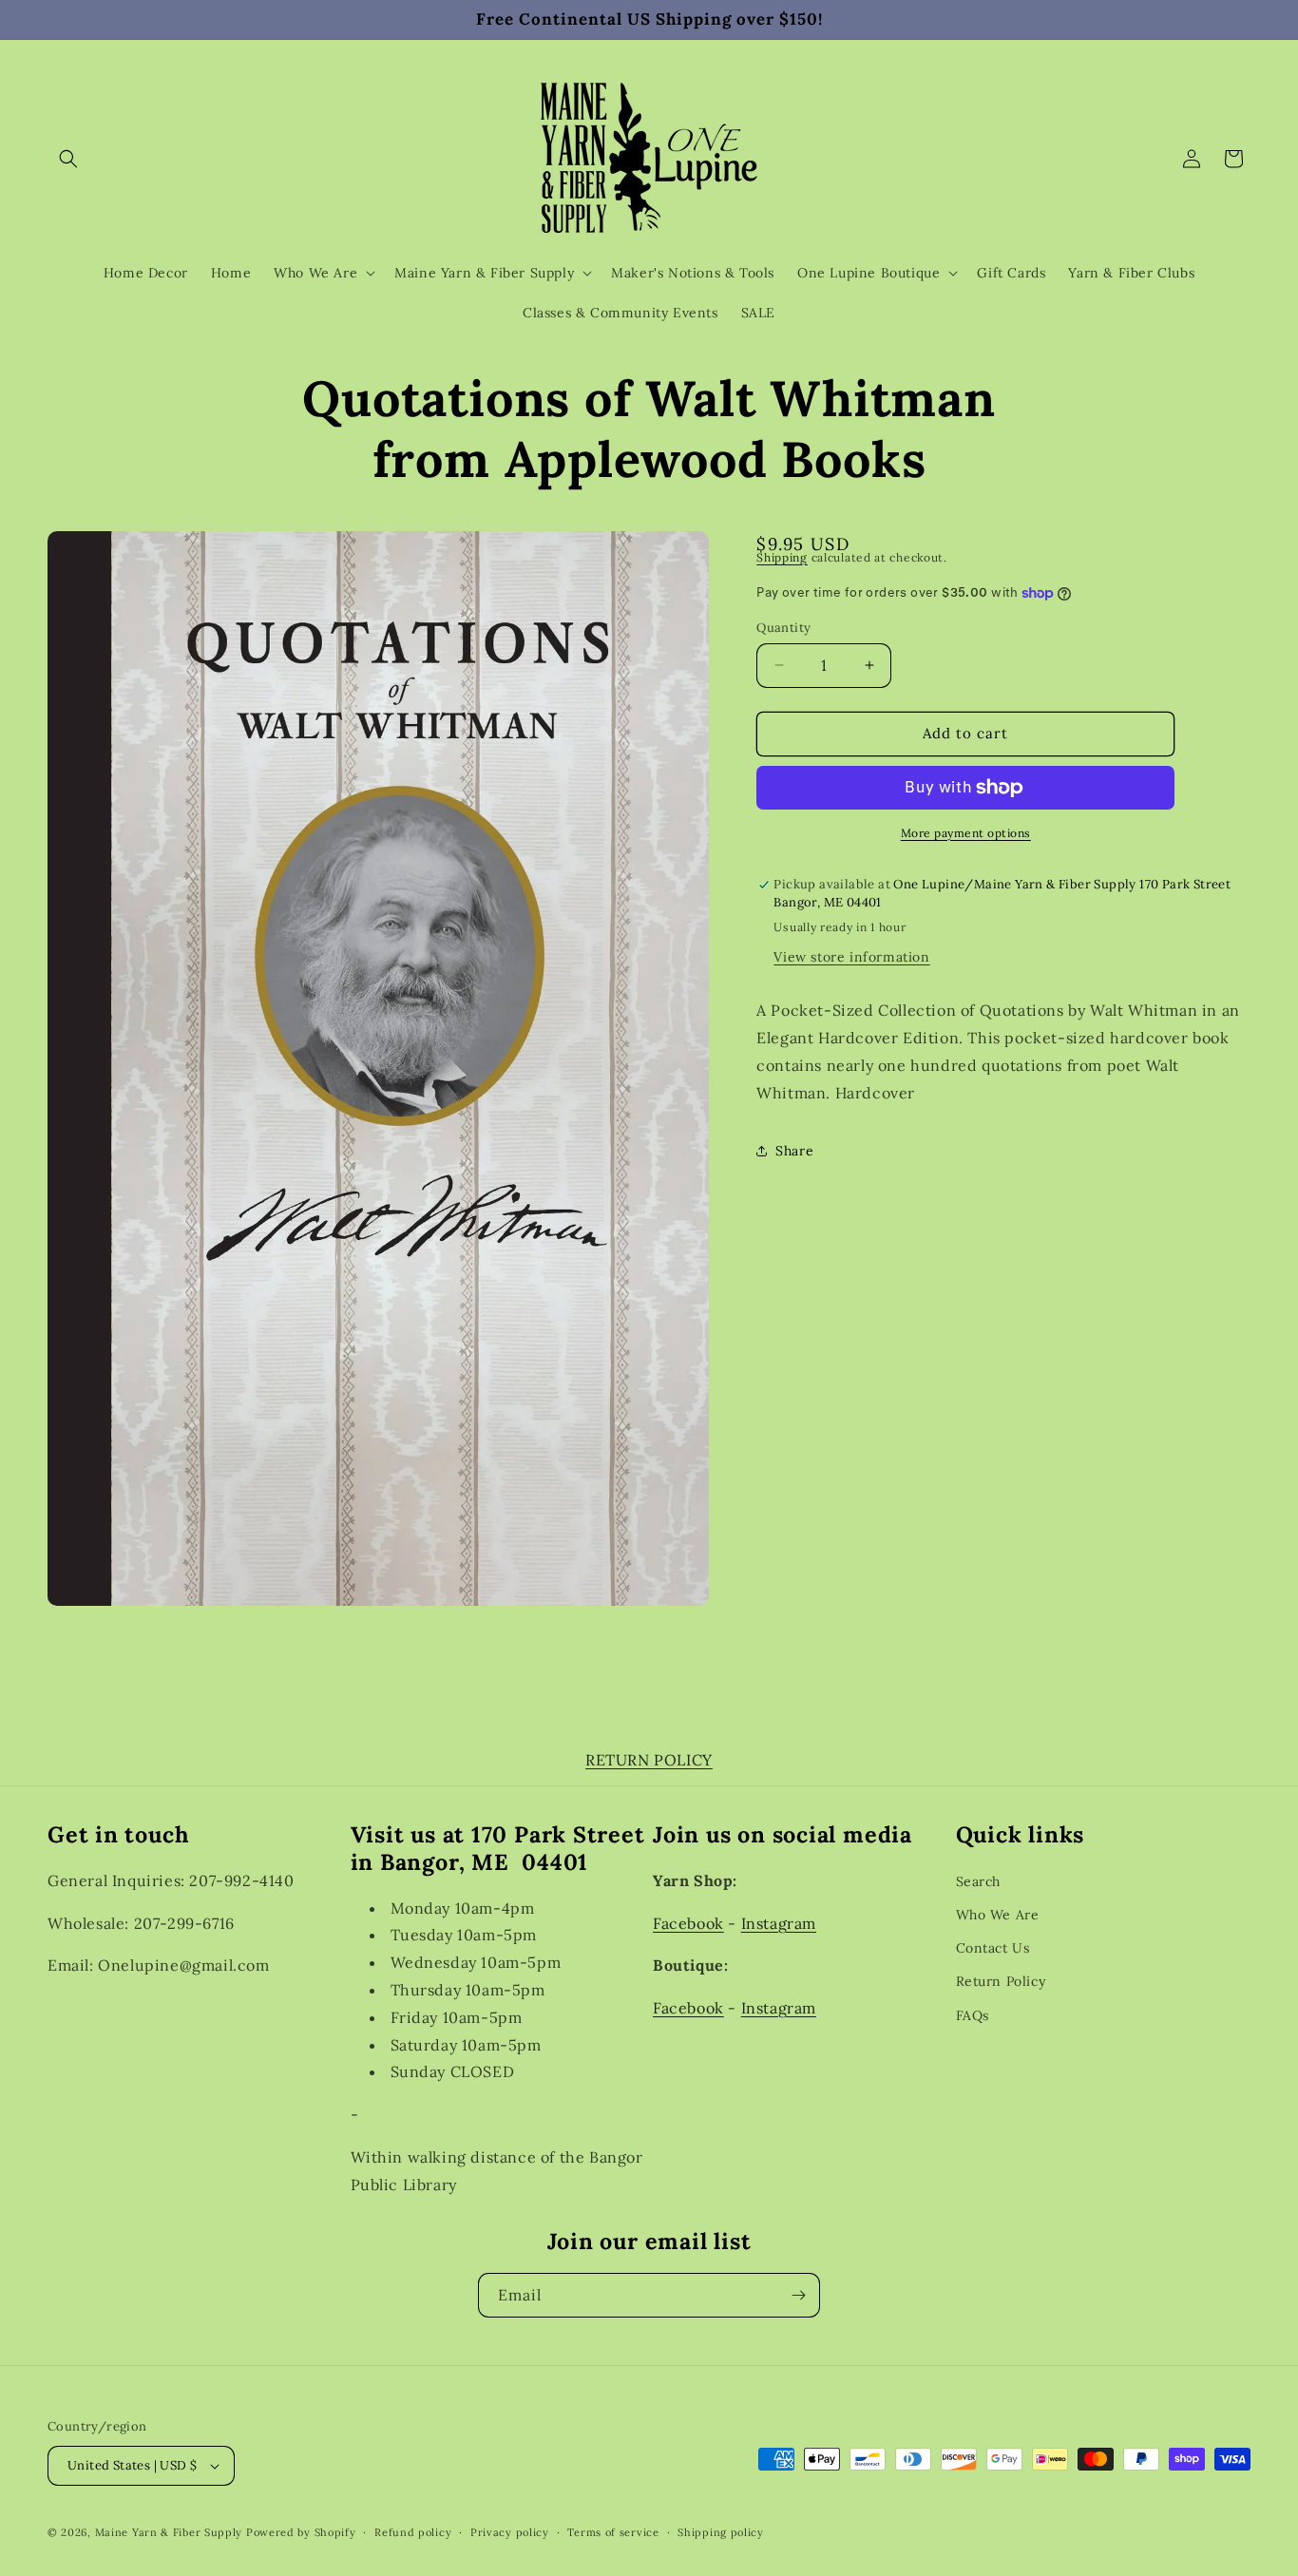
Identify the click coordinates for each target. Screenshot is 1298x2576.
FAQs (973, 2014)
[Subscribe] (798, 2295)
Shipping (782, 557)
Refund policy (413, 2532)
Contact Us (993, 1948)
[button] (68, 159)
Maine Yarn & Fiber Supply (169, 2532)
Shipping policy (721, 2532)
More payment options (966, 833)
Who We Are (998, 1915)
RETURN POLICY (649, 1760)
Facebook (688, 1923)
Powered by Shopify (301, 2532)
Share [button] (794, 1151)
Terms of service (613, 2532)
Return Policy (1001, 1981)
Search (979, 1881)
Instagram (779, 1923)
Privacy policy (510, 2532)
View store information (851, 957)
